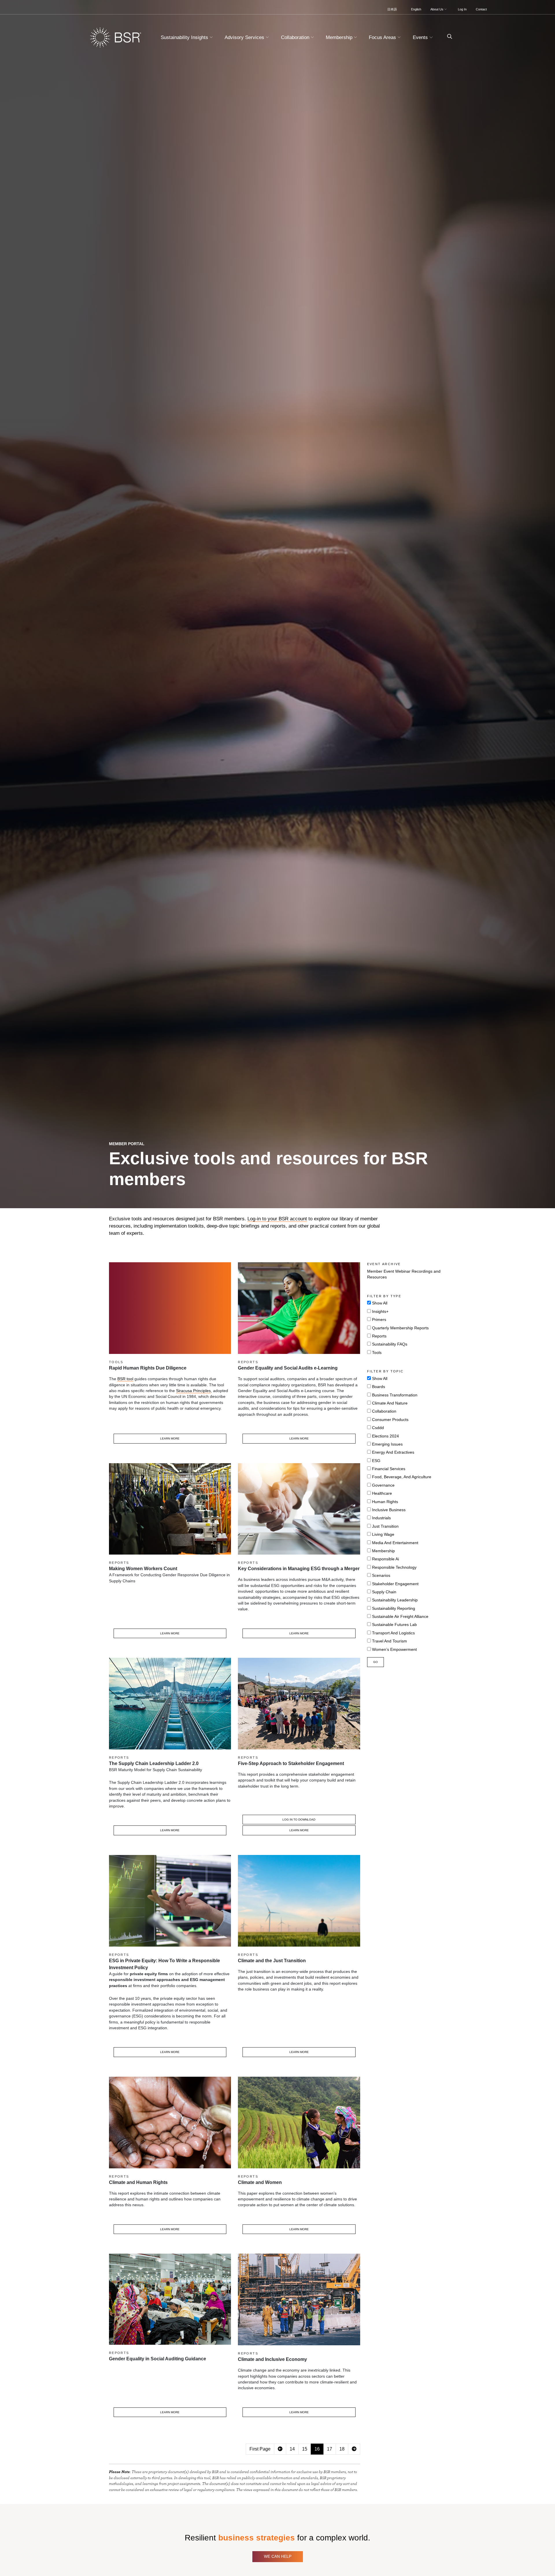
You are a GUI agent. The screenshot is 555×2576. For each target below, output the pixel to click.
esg (376, 1461)
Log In (462, 9)
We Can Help (278, 2556)
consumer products (390, 1420)
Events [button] (421, 37)
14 (292, 2449)
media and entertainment (395, 1543)
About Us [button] (437, 9)
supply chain (384, 1592)
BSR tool (125, 1379)
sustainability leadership (395, 1600)
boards (379, 1387)
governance (383, 1485)
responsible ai (385, 1559)
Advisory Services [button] (245, 37)
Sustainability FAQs (390, 1344)
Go (375, 1662)
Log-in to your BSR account (277, 1219)
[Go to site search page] (447, 37)
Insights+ (380, 1312)
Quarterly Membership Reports (400, 1328)
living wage (383, 1534)
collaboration (384, 1411)
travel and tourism (390, 1641)
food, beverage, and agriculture (402, 1477)
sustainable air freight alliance (400, 1617)
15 (305, 2449)
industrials (381, 1518)
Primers (379, 1320)
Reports (379, 1336)
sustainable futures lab (394, 1625)
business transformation (395, 1395)
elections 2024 (385, 1436)
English (416, 9)
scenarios (381, 1576)
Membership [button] (340, 37)
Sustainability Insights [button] (185, 37)
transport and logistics (393, 1633)
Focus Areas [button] (383, 37)
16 (317, 2449)
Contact (481, 9)
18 (342, 2449)
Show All (380, 1303)
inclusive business (389, 1510)
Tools (377, 1353)
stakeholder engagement (395, 1584)
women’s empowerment (394, 1650)
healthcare (382, 1493)
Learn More (170, 1438)
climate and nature (390, 1403)
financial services (389, 1469)
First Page (260, 2449)
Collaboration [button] (296, 37)
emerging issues (387, 1444)
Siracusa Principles (193, 1391)
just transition (385, 1526)
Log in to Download (299, 1820)
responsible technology (394, 1567)
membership (383, 1551)
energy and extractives (393, 1452)
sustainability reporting (394, 1608)
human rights (385, 1502)
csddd (378, 1428)
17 (330, 2449)
